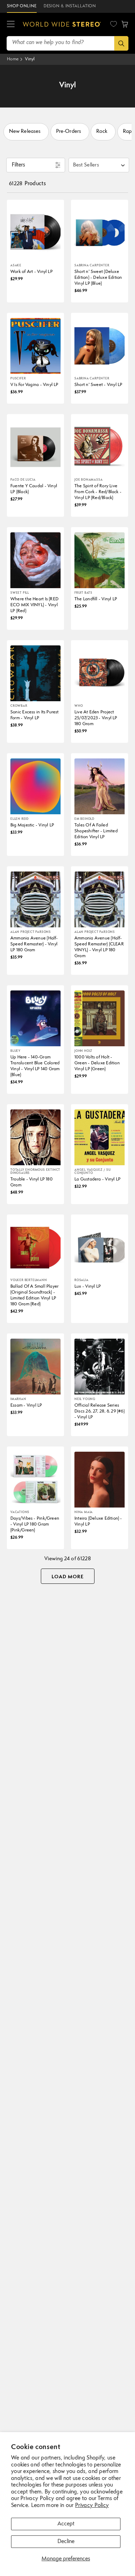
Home (13, 59)
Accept (66, 2524)
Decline (66, 2542)
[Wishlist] (114, 24)
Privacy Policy (92, 2506)
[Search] (121, 43)
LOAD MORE (68, 1577)
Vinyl (30, 59)
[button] (11, 24)
